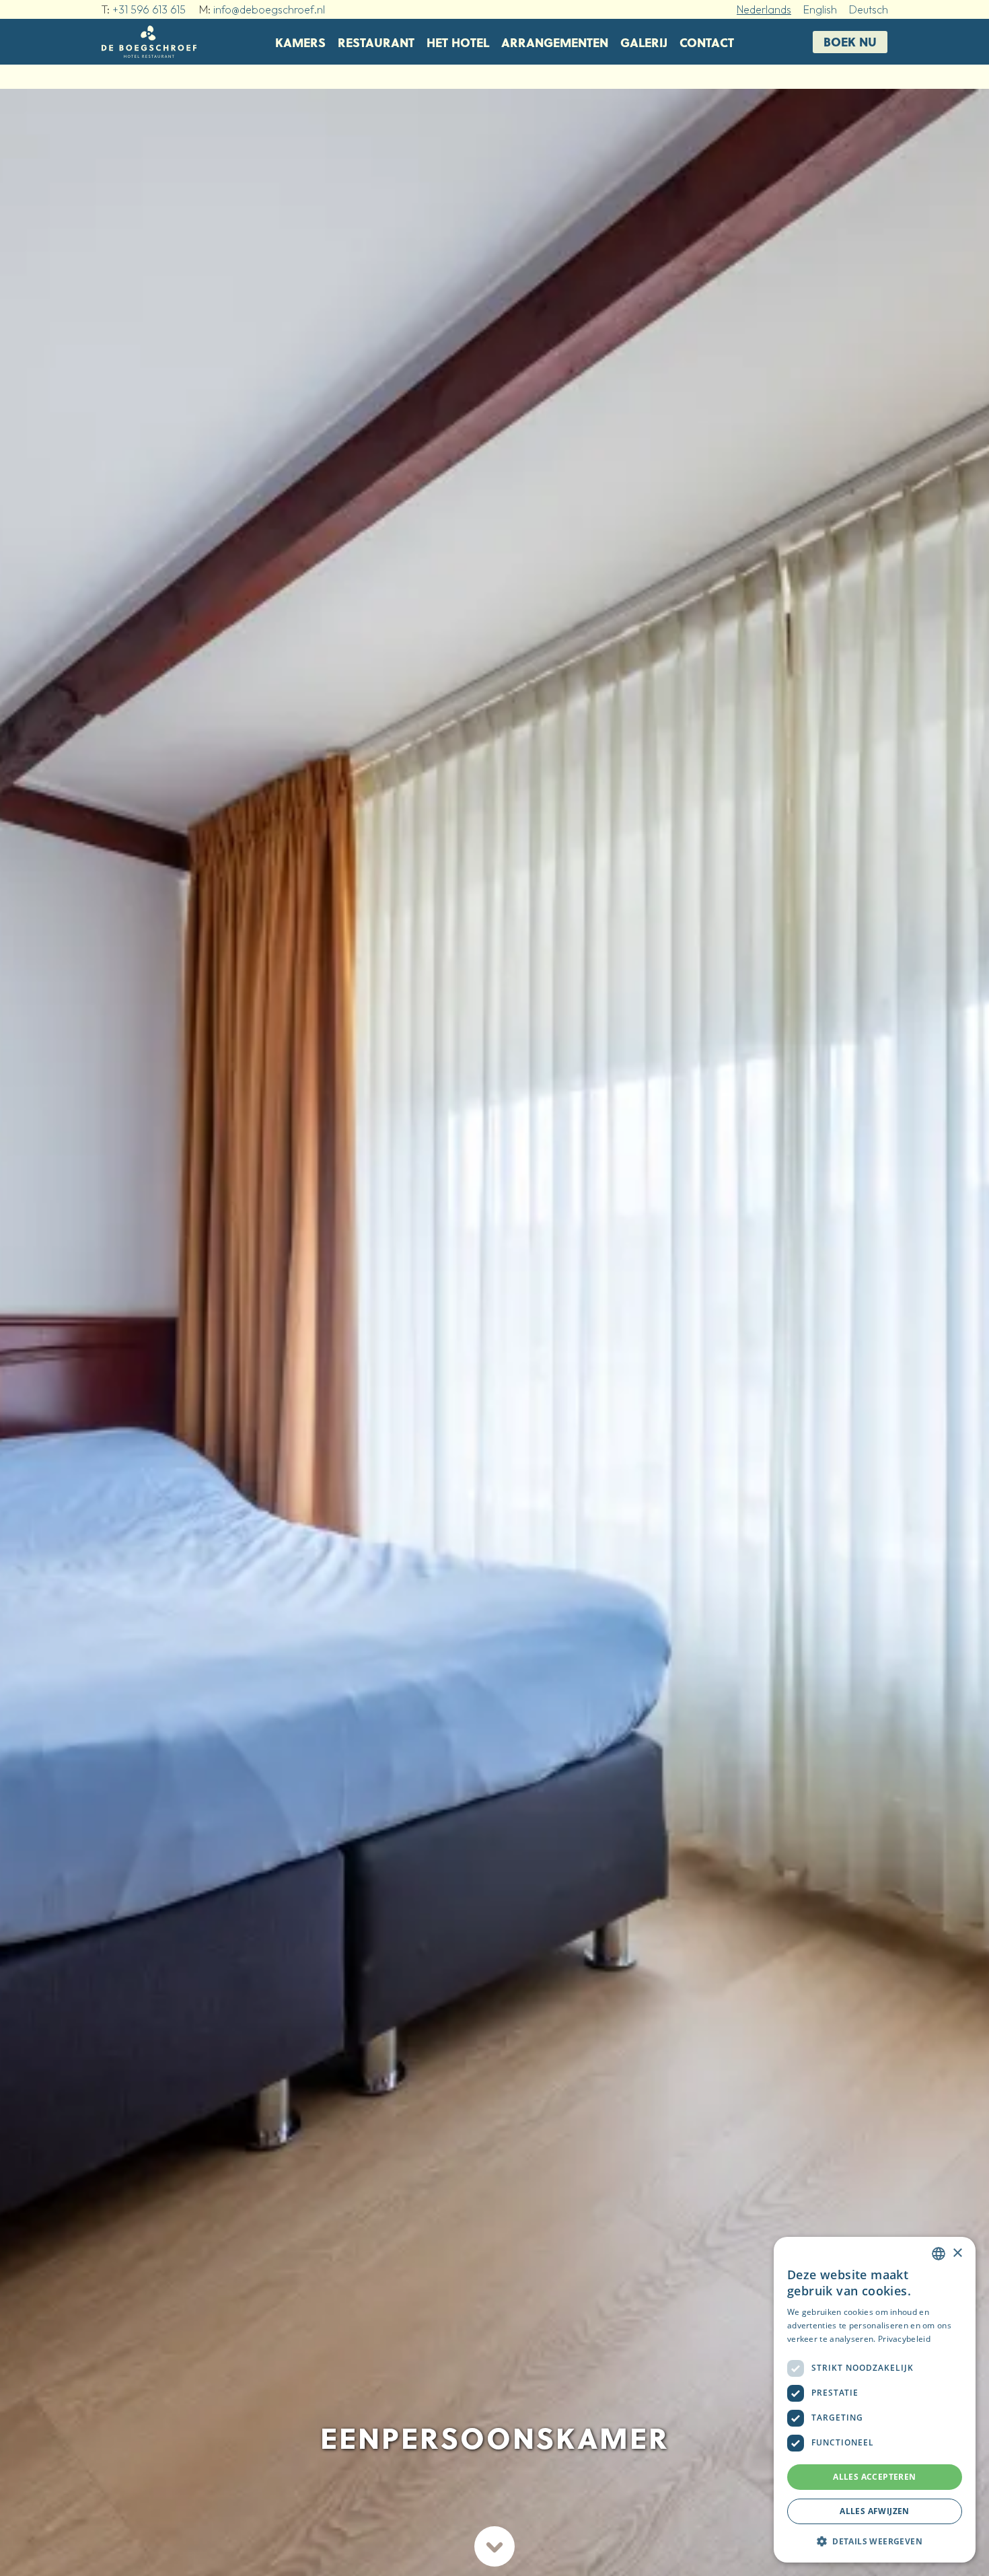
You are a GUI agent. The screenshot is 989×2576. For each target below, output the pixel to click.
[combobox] (939, 2254)
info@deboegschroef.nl (269, 9)
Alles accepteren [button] (874, 2477)
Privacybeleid (904, 2339)
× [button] (957, 2253)
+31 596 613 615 (149, 9)
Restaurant (376, 42)
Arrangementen (555, 42)
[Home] (149, 42)
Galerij (644, 42)
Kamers (300, 42)
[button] (875, 2541)
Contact (707, 42)
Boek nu (850, 41)
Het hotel (458, 42)
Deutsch (869, 9)
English (820, 9)
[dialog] (875, 2400)
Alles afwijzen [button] (875, 2511)
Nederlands (764, 9)
